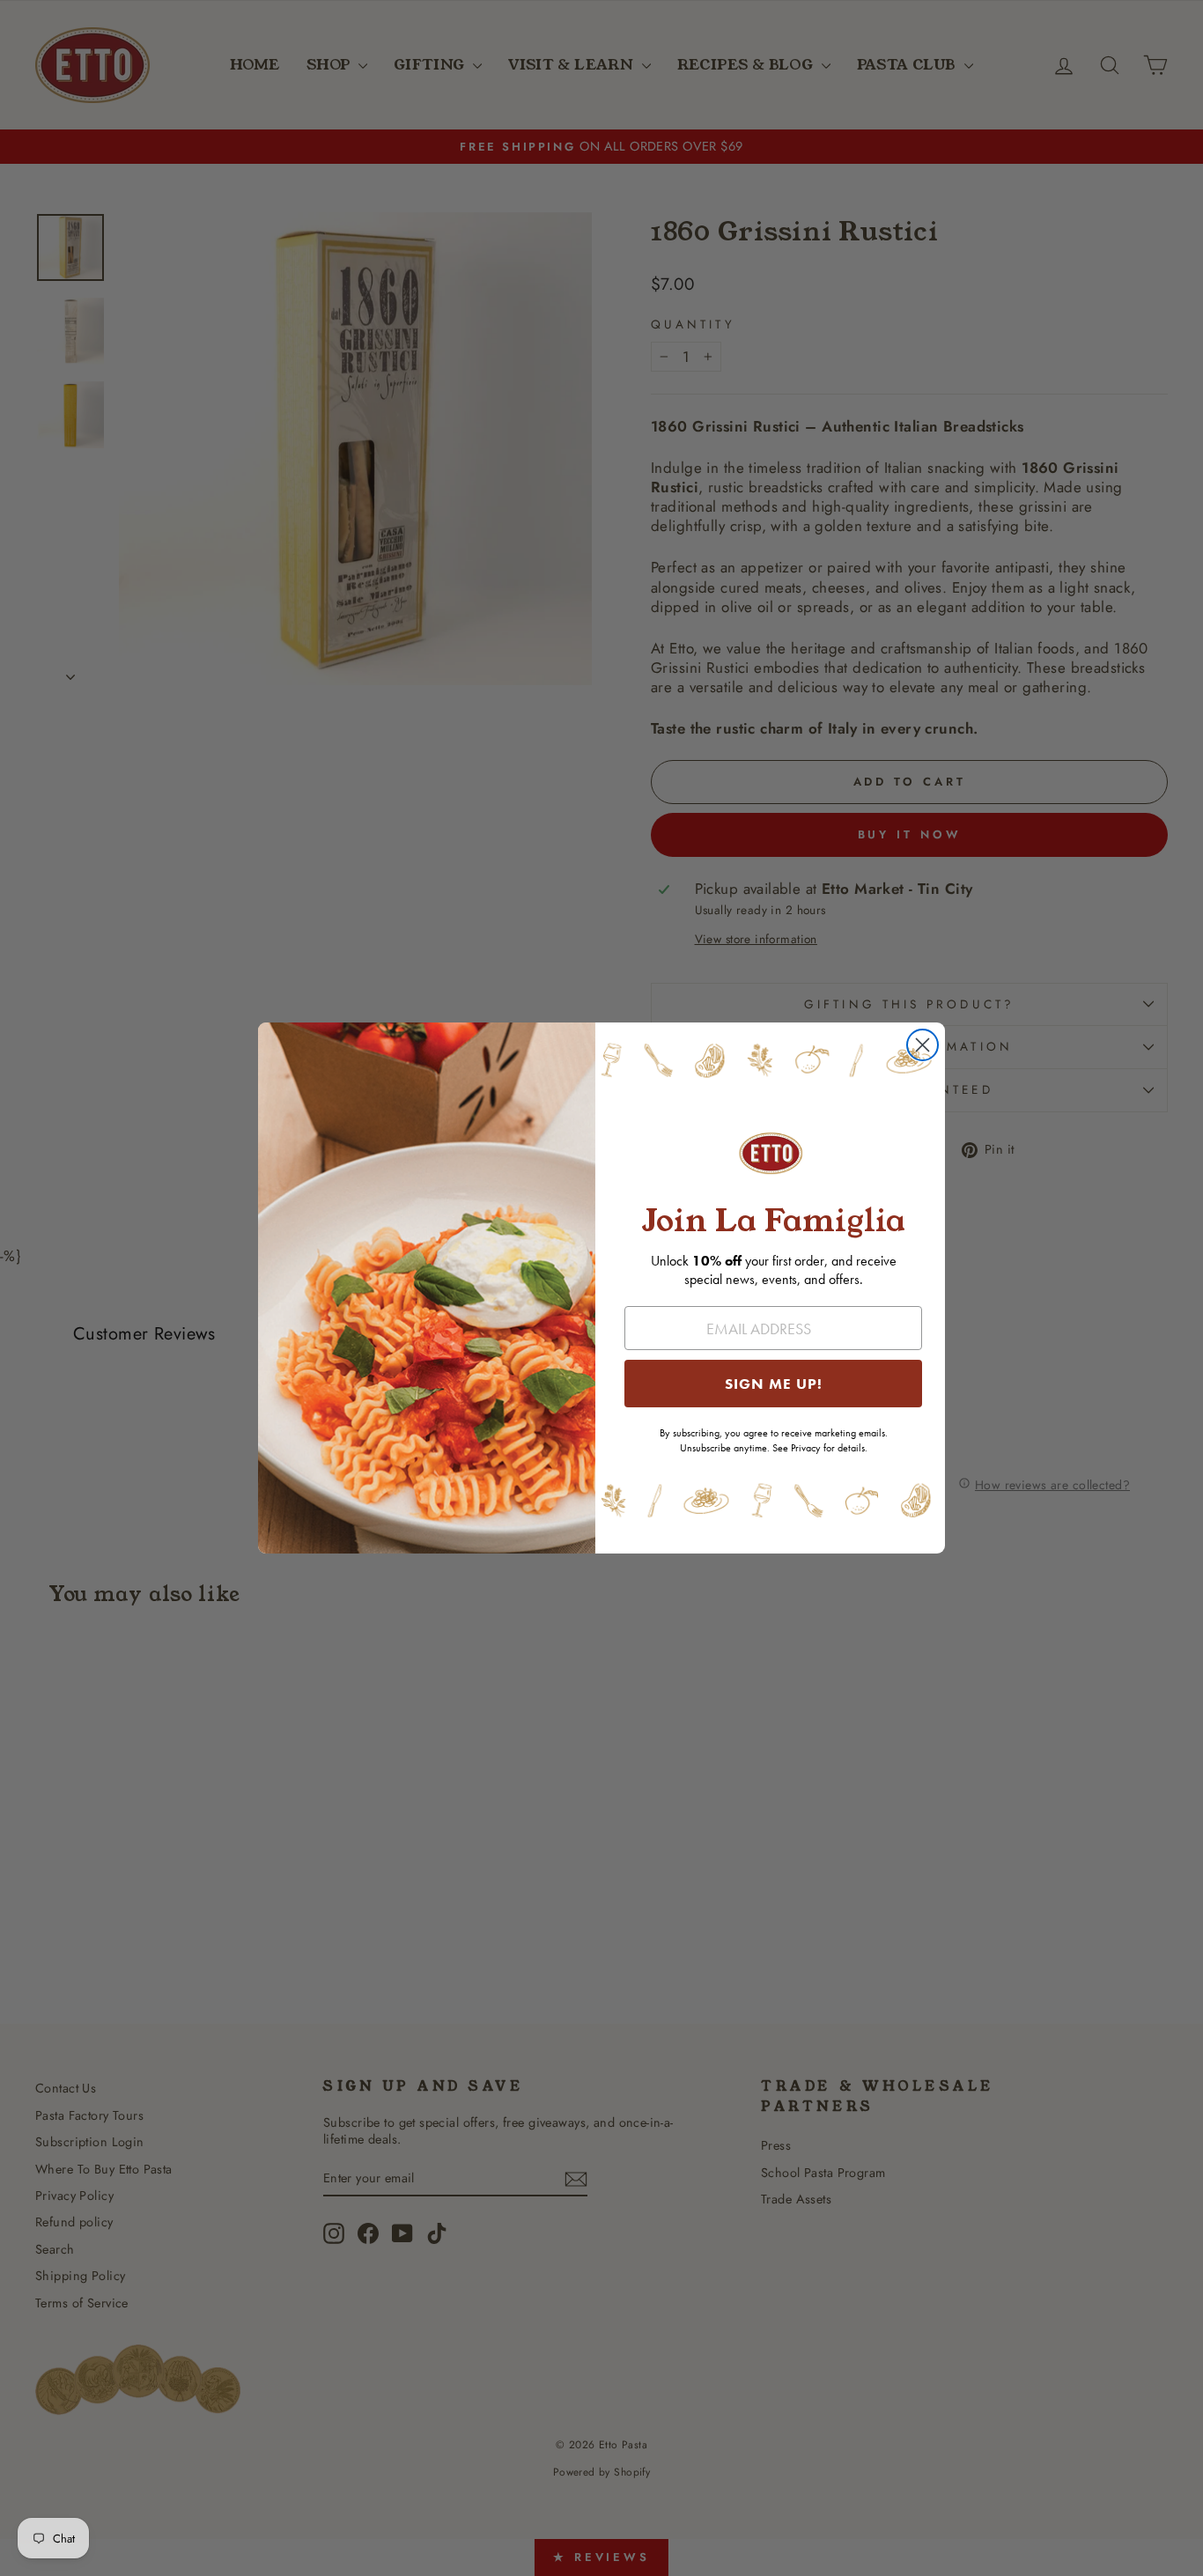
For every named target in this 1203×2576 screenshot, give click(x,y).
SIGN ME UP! (774, 1384)
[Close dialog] (923, 1045)
